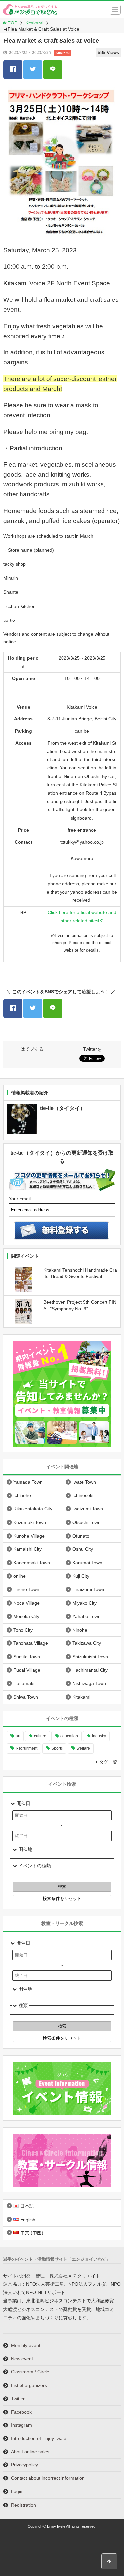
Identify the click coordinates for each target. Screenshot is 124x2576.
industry (99, 1736)
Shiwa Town (26, 1697)
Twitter (18, 2399)
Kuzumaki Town (30, 1522)
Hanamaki (24, 1683)
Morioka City (26, 1616)
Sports (57, 1748)
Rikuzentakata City (33, 1509)
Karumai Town (87, 1563)
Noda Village (26, 1603)
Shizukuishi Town (90, 1657)
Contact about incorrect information (48, 2478)
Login (17, 2491)
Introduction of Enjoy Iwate (39, 2438)
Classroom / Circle (30, 2372)
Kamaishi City (27, 1549)
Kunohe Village (29, 1536)
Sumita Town (27, 1657)
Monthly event (26, 2345)
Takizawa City (87, 1643)
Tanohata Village (31, 1643)
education (69, 1736)
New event (22, 2359)
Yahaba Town (86, 1616)
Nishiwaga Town (89, 1683)
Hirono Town (26, 1589)
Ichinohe (22, 1495)
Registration (23, 2505)
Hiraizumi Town (88, 1589)
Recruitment (26, 1748)
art (18, 1736)
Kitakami (34, 23)
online (20, 1576)
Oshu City (83, 1549)
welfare (83, 1748)
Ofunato (81, 1536)
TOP (12, 23)
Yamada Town (28, 1482)
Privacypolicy (24, 2465)
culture (40, 1736)
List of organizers (29, 2385)
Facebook (21, 2412)
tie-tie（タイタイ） (63, 1108)
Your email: (20, 1199)
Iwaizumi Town (88, 1509)
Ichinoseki (83, 1495)
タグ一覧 (108, 1762)
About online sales (30, 2452)
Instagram (21, 2425)
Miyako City (84, 1603)
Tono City (23, 1630)
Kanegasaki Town (32, 1563)
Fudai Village (27, 1670)
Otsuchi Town (86, 1522)
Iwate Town (84, 1482)
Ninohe (80, 1630)
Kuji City (81, 1576)
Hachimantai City (90, 1670)
